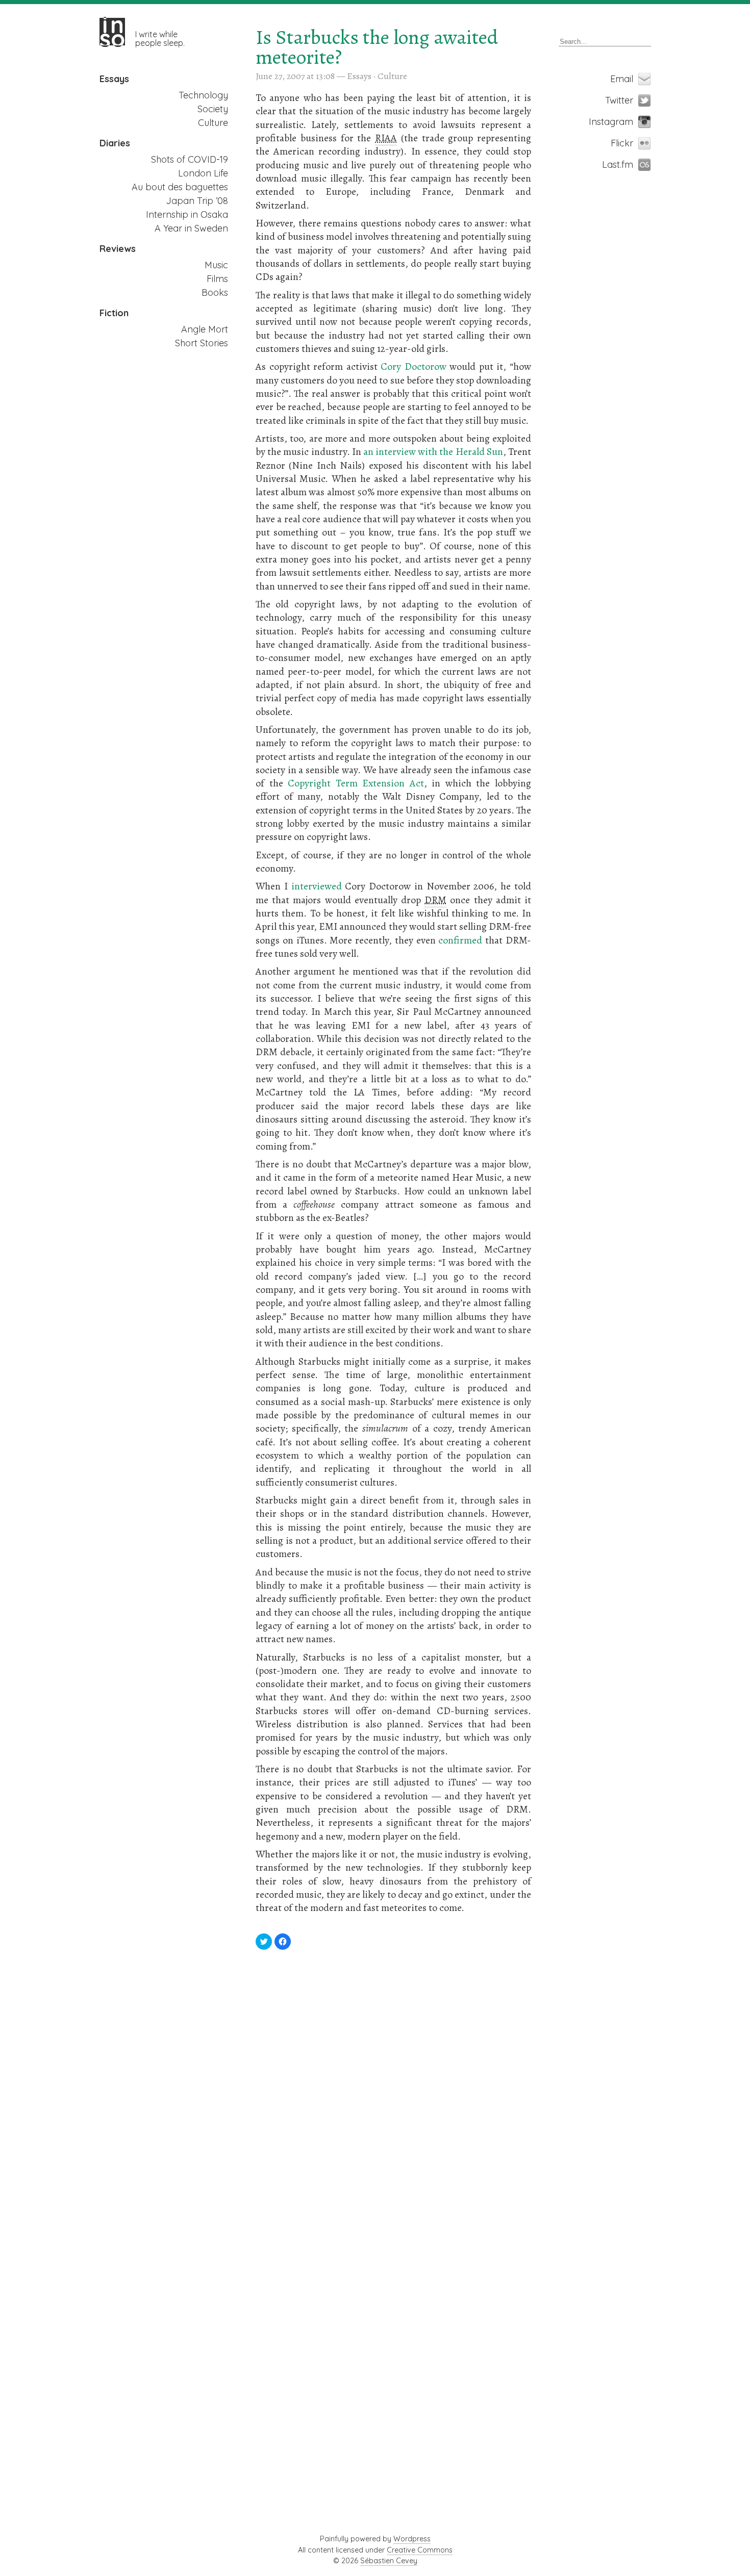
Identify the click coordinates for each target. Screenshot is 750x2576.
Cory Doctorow (414, 366)
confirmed (460, 940)
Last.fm (627, 164)
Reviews (118, 249)
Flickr (627, 143)
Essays (114, 79)
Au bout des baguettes (180, 187)
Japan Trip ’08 (197, 201)
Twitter (627, 100)
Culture (213, 123)
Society (213, 109)
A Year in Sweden (191, 228)
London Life (203, 173)
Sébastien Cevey (389, 2561)
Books (215, 292)
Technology (203, 95)
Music (216, 265)
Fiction (114, 313)
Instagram (627, 122)
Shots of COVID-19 (190, 159)
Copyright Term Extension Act (356, 783)
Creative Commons (420, 2550)
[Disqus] (393, 2099)
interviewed (317, 886)
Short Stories (202, 343)
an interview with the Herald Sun (433, 452)
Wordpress (412, 2539)
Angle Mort (205, 329)
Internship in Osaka (187, 214)
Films (217, 279)
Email (627, 79)
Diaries (115, 143)
